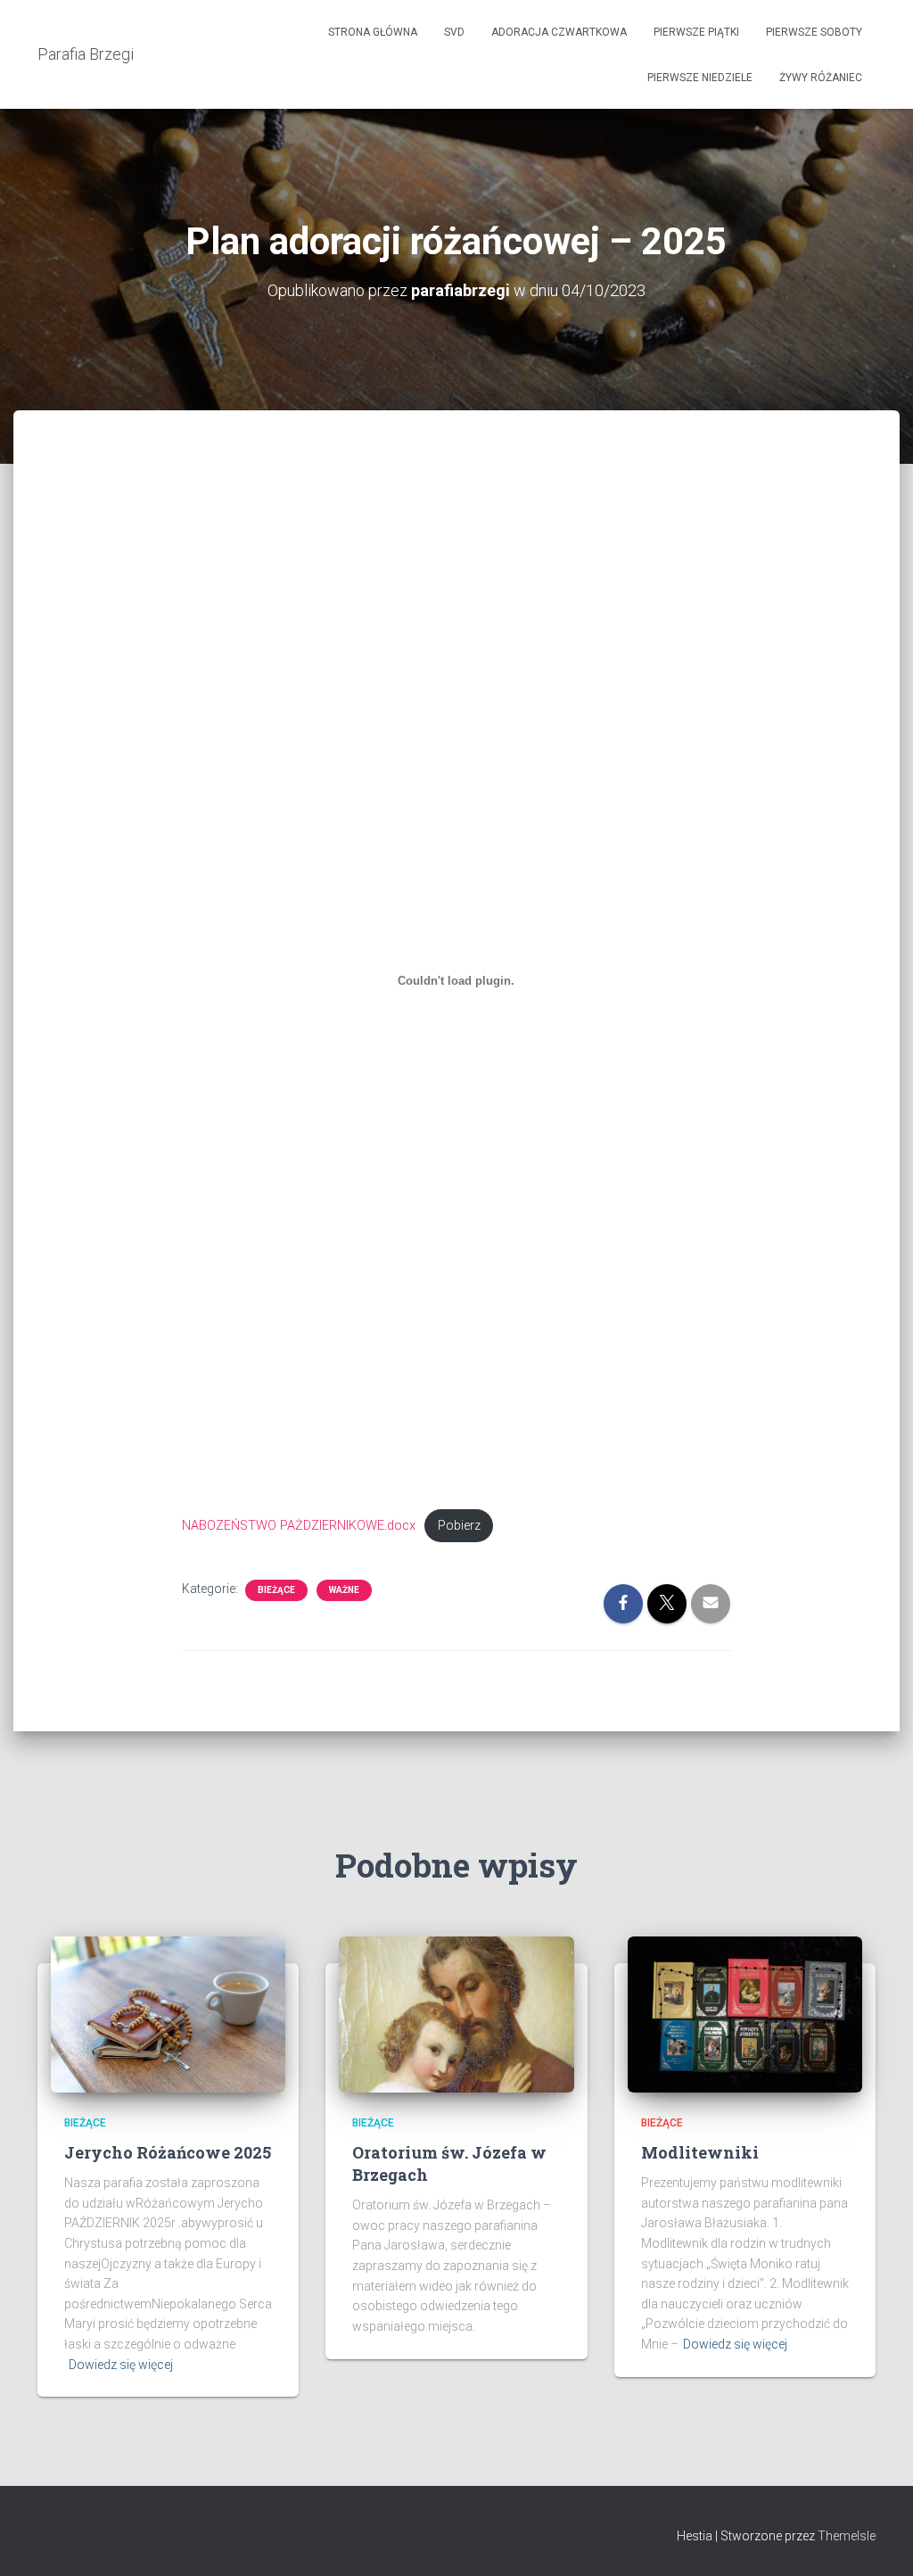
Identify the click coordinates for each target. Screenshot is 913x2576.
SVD (454, 32)
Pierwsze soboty (814, 32)
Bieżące (276, 1590)
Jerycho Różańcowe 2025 (168, 2152)
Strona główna (373, 32)
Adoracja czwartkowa (559, 32)
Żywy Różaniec (821, 78)
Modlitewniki (700, 2152)
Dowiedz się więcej (121, 2365)
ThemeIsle (847, 2536)
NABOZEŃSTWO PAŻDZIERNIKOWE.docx (299, 1526)
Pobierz (459, 1526)
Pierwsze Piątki (696, 32)
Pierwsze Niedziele (700, 78)
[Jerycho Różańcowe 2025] (168, 2013)
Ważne (344, 1590)
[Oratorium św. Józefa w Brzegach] (456, 2013)
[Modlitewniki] (745, 2013)
